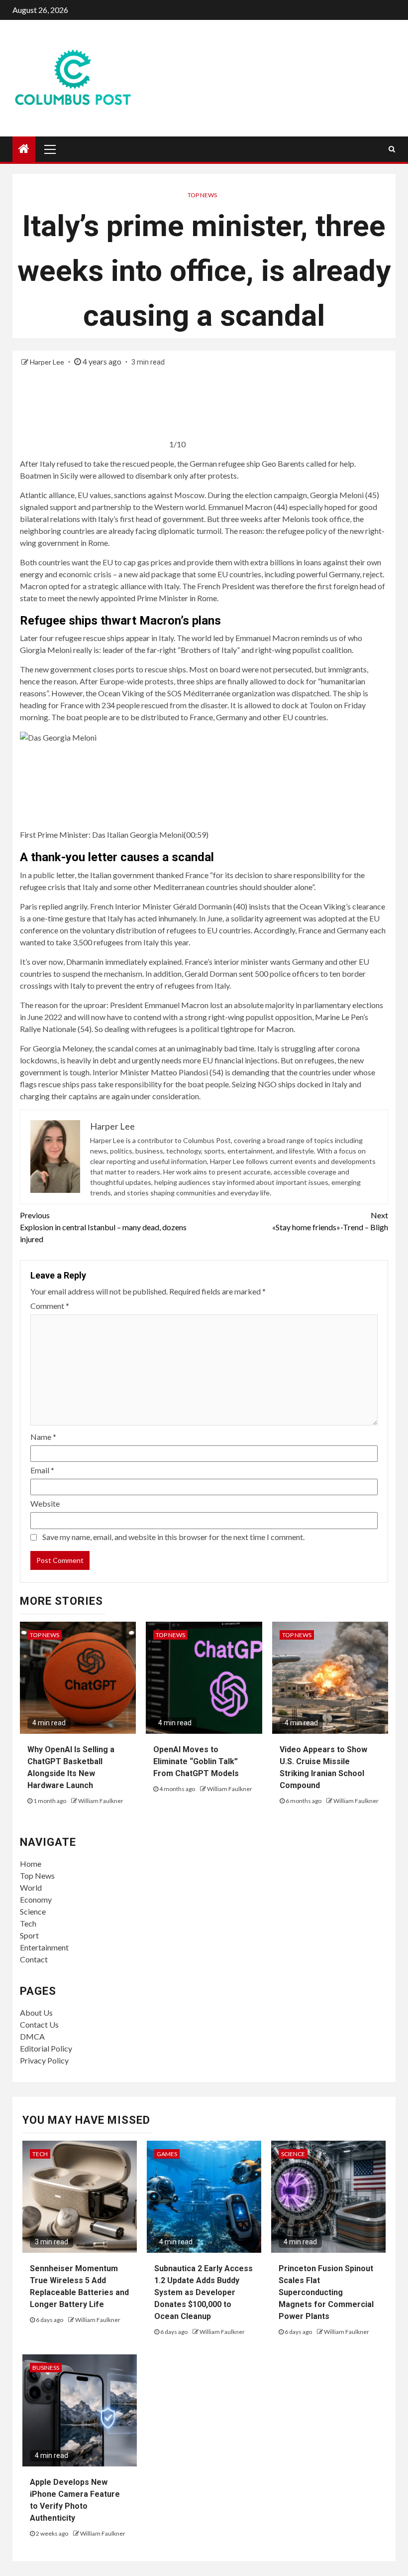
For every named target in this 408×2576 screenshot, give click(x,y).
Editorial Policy (46, 2048)
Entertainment (44, 1947)
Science (33, 1911)
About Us (36, 2012)
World (31, 1887)
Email (42, 1470)
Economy (36, 1899)
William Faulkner (101, 1801)
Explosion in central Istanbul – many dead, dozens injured (103, 1227)
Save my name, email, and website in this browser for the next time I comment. (173, 1537)
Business (46, 2368)
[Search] (392, 149)
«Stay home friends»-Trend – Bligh (330, 1221)
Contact (34, 1959)
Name (43, 1437)
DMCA (32, 2036)
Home (31, 1864)
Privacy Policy (44, 2060)
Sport (29, 1935)
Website (45, 1503)
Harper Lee (48, 362)
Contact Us (39, 2024)
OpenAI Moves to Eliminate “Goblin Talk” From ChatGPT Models (196, 1761)
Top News (202, 195)
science (293, 2154)
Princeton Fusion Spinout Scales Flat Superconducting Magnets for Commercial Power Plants (326, 2292)
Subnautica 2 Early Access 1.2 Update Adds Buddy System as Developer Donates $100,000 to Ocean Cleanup (204, 2292)
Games (167, 2154)
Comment (50, 1306)
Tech (28, 1923)
